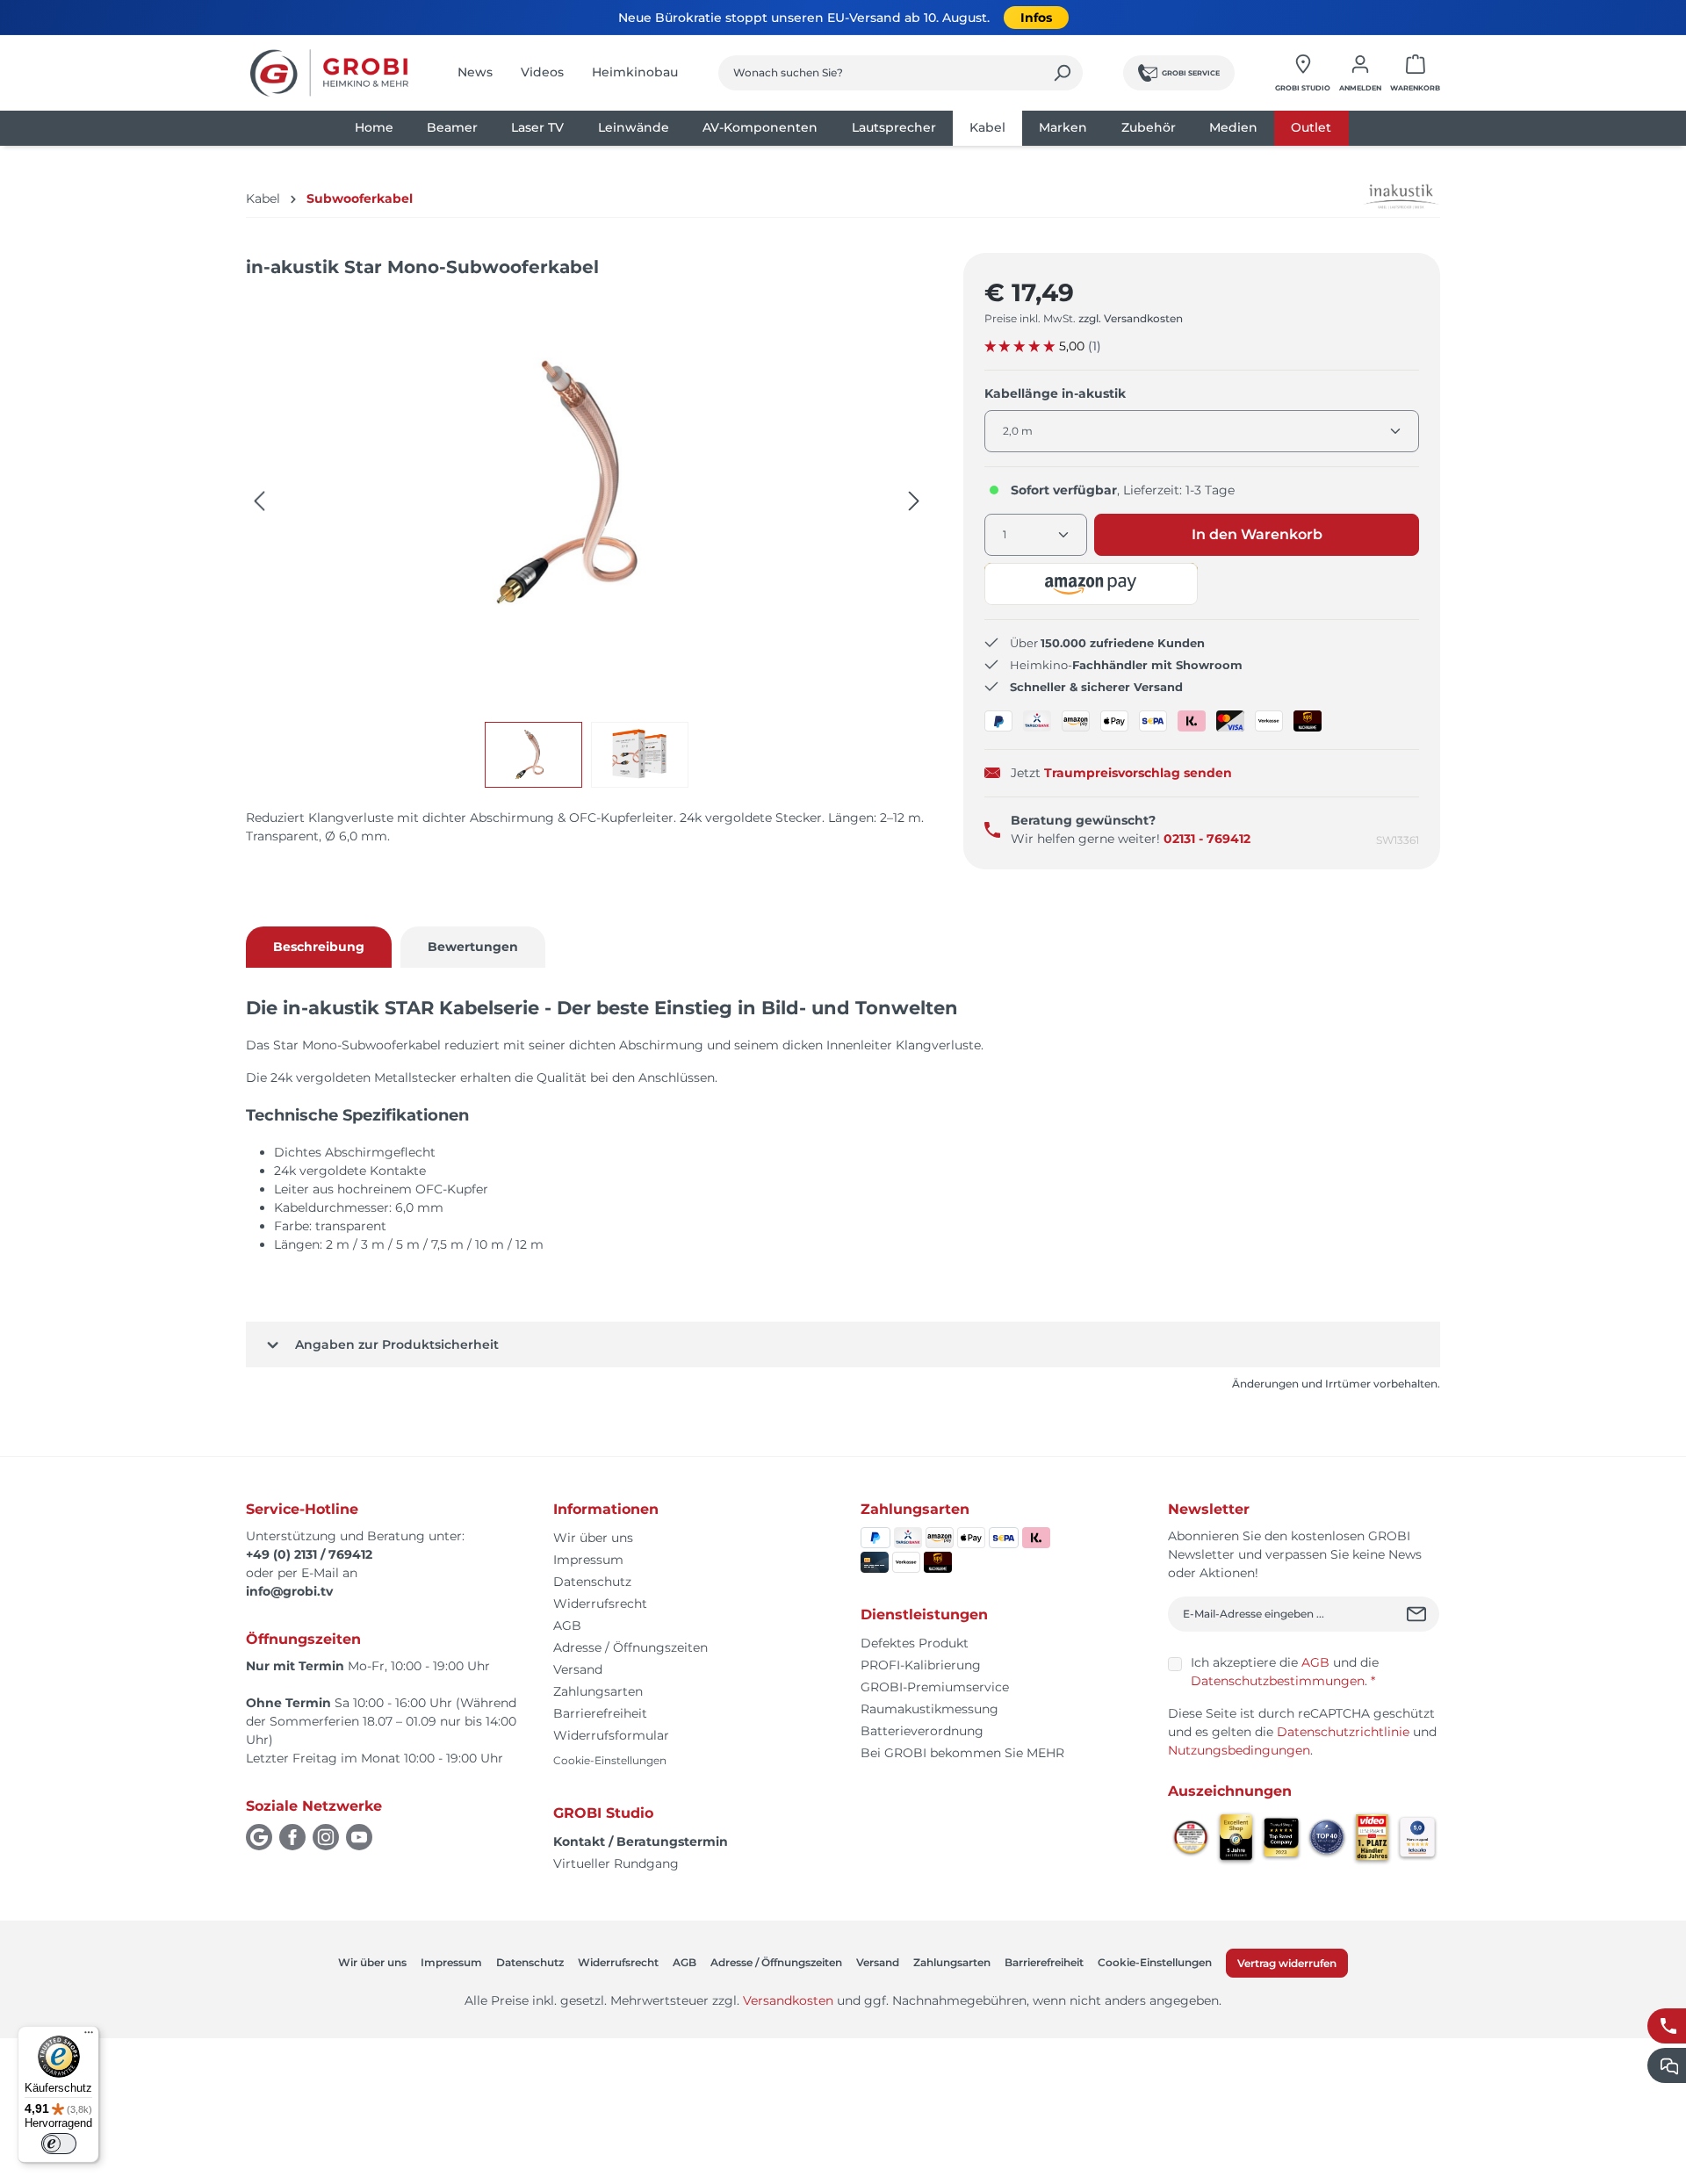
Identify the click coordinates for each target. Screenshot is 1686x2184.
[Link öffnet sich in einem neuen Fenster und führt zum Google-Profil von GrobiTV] (259, 1837)
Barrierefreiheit (600, 1713)
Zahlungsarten (598, 1691)
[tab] (319, 947)
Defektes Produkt (915, 1643)
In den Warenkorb (1257, 534)
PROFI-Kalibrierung (921, 1665)
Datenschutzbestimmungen (1278, 1681)
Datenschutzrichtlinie (1343, 1732)
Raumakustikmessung (929, 1709)
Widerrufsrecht (600, 1604)
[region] (587, 541)
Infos (1036, 18)
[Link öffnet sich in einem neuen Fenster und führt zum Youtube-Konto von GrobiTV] (359, 1837)
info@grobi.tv (289, 1591)
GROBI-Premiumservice (935, 1687)
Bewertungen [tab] (473, 947)
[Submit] (1419, 1614)
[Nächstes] (914, 501)
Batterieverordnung (922, 1731)
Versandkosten (788, 2000)
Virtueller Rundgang (616, 1863)
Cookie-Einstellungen (610, 1760)
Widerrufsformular (611, 1735)
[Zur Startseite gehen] (329, 73)
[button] (1092, 584)
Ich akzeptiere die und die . (1285, 1672)
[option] (538, 755)
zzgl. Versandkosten (1131, 318)
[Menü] (89, 2036)
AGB (567, 1625)
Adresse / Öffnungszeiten (630, 1647)
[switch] (59, 2144)
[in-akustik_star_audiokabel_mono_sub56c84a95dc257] (587, 484)
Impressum (588, 1560)
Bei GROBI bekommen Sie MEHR (962, 1753)
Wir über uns (593, 1538)
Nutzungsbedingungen (1239, 1750)
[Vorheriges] (259, 501)
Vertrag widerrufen (1287, 1963)
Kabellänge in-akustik (1055, 393)
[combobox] (880, 73)
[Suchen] (1062, 73)
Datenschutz (592, 1582)
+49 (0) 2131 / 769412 (309, 1554)
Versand (578, 1669)
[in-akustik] (1384, 197)
